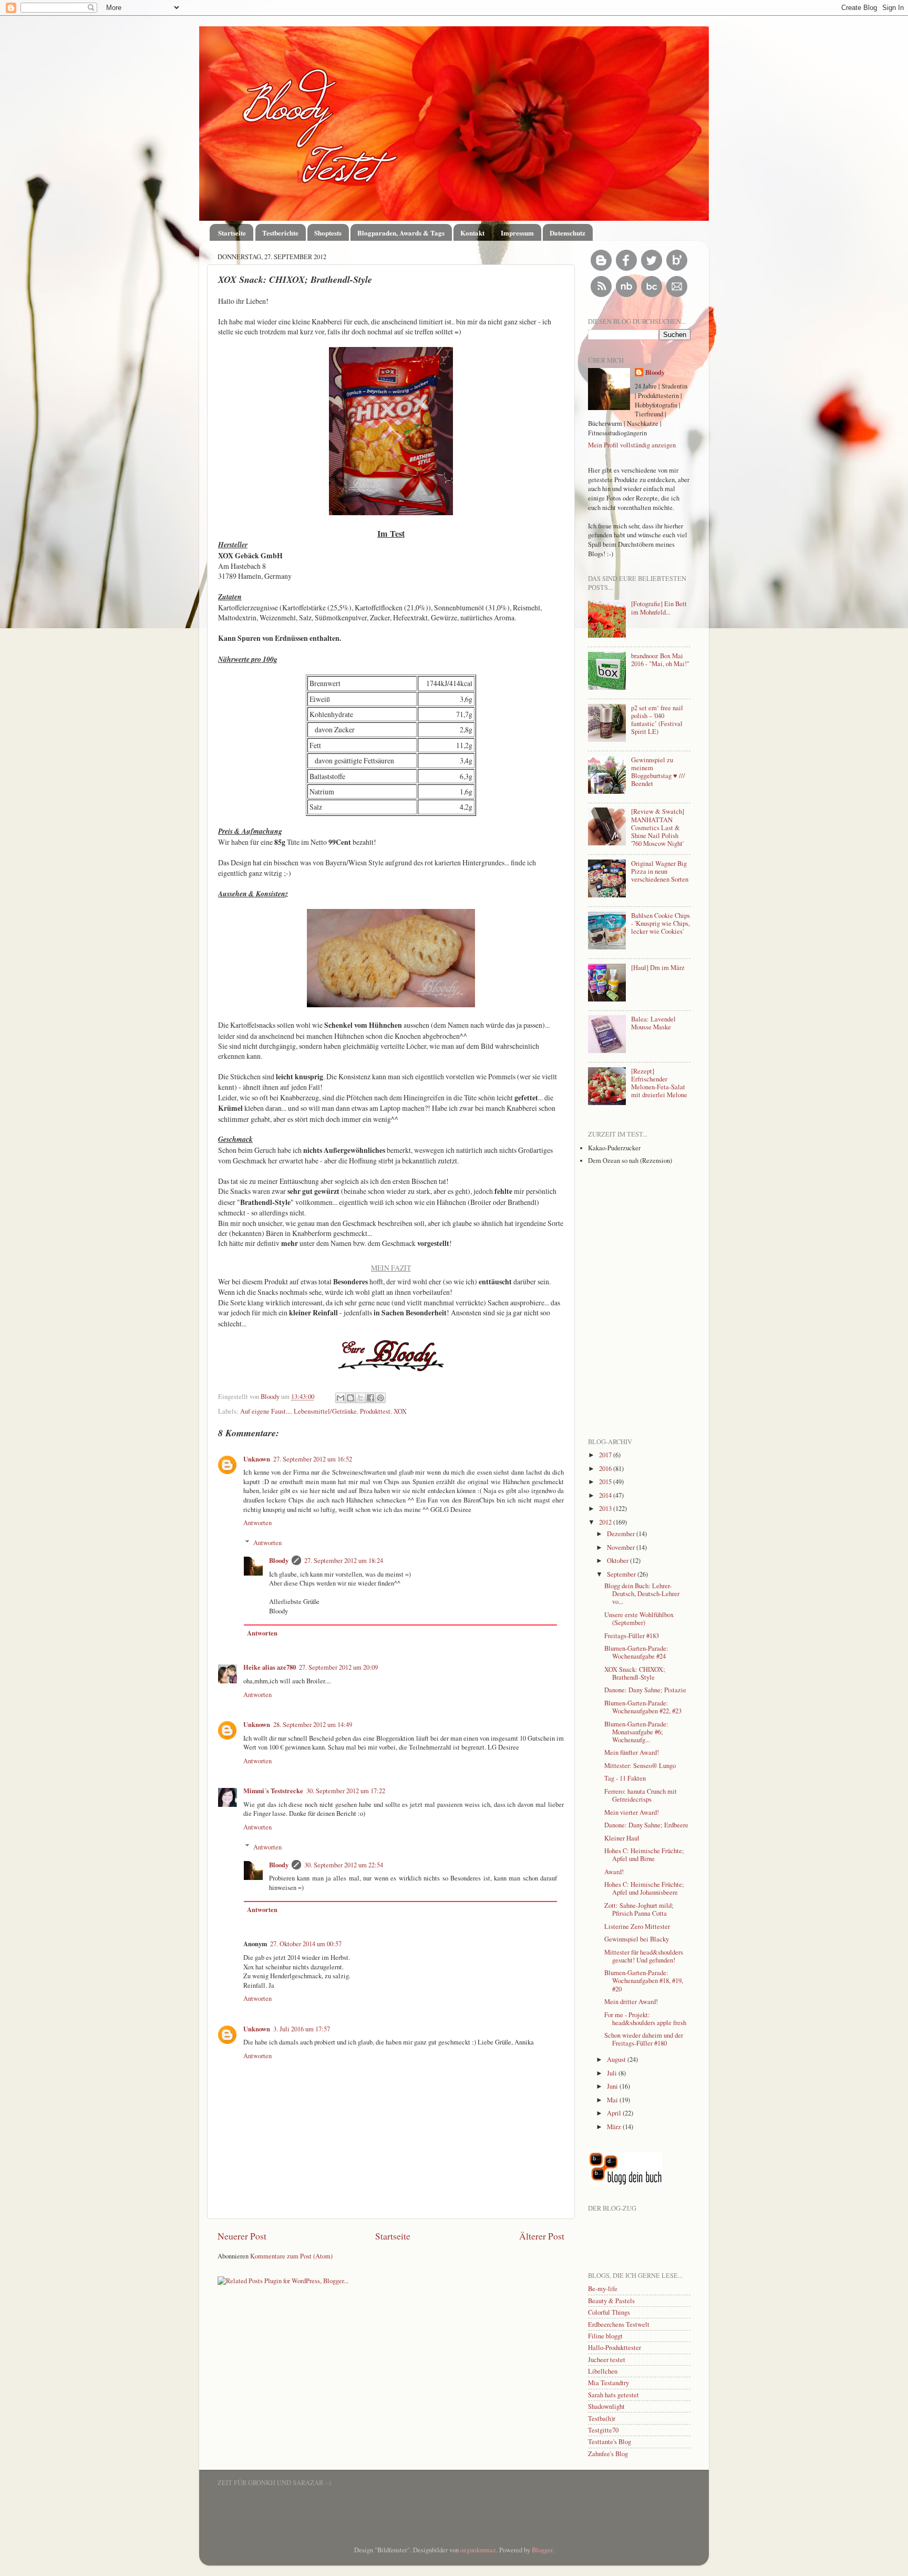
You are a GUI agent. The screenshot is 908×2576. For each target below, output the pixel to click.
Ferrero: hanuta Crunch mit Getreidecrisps (641, 1795)
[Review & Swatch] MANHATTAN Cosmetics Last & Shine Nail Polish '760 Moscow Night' (658, 827)
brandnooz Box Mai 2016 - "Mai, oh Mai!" (660, 660)
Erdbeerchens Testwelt (619, 2324)
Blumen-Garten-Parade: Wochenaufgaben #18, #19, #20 (644, 1981)
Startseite (232, 233)
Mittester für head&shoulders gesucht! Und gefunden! (644, 1956)
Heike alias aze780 (270, 1667)
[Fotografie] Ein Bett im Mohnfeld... (659, 608)
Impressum (517, 233)
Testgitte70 (603, 2430)
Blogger (542, 2550)
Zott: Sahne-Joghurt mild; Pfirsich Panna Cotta (639, 1909)
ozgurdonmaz (478, 2550)
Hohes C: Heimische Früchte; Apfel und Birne (644, 1855)
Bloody (271, 1397)
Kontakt (472, 233)
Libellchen (603, 2371)
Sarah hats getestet (613, 2395)
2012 (606, 1522)
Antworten (257, 1523)
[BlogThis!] (350, 1398)
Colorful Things (609, 2312)
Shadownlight (606, 2406)
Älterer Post (542, 2236)
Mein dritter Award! (631, 2002)
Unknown (257, 1459)
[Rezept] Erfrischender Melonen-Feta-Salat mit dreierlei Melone (659, 1083)
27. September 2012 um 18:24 (344, 1561)
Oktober (618, 1561)
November (622, 1547)
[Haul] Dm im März (658, 968)
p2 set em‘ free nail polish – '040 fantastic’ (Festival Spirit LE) (657, 720)
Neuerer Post (242, 2236)
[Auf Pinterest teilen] (380, 1398)
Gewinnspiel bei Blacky (637, 1939)
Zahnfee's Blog (608, 2454)
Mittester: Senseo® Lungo (640, 1766)
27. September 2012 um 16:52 (313, 1459)
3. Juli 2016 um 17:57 (302, 2029)
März (615, 2127)
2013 (606, 1509)
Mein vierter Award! (632, 1812)
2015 (606, 1482)
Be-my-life (603, 2289)
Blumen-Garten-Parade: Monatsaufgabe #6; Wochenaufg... (636, 1732)
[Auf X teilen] (360, 1398)
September (622, 1574)
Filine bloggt (605, 2336)
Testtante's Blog (610, 2442)
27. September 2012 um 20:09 (338, 1667)
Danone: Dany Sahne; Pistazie (645, 1690)
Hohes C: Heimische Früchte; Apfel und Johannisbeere (644, 1888)
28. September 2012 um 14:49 (313, 1725)
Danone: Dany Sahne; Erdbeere (646, 1825)
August (617, 2059)
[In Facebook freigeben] (370, 1398)
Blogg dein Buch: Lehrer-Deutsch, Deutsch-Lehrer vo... (642, 1594)
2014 (606, 1495)
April (615, 2113)
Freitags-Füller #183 (632, 1636)
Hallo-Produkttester (615, 2348)
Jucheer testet (607, 2360)
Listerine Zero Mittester (637, 1926)
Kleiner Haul (622, 1838)
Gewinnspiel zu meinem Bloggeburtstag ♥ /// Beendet (658, 772)
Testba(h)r (602, 2419)
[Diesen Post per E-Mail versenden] (340, 1398)
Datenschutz (567, 233)
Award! (614, 1872)
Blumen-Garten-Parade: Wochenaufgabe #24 (636, 1652)
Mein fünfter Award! (632, 1752)
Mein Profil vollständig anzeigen (632, 445)
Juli (613, 2073)
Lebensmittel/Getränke (325, 1411)
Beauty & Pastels (611, 2301)
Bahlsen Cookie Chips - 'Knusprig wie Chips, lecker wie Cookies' (661, 923)
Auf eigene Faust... (265, 1411)
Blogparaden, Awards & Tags (401, 233)
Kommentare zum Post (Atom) (291, 2256)
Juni (613, 2086)
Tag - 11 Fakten (625, 1778)
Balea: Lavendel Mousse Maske (653, 1023)
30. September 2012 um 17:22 (346, 1791)
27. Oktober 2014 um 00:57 (306, 1944)
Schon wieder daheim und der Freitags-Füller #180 (644, 2039)
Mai (613, 2100)
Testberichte (280, 233)
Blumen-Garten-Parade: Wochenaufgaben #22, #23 (643, 1707)
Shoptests (328, 233)
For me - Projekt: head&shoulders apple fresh (645, 2019)
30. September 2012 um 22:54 (344, 1865)
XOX (400, 1411)
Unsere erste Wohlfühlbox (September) (639, 1619)
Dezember (622, 1534)
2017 (606, 1455)
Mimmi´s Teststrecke (273, 1791)
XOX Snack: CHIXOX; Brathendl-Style (635, 1673)
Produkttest (375, 1411)
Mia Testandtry (608, 2383)
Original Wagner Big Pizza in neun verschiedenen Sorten (660, 871)
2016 (606, 1469)
